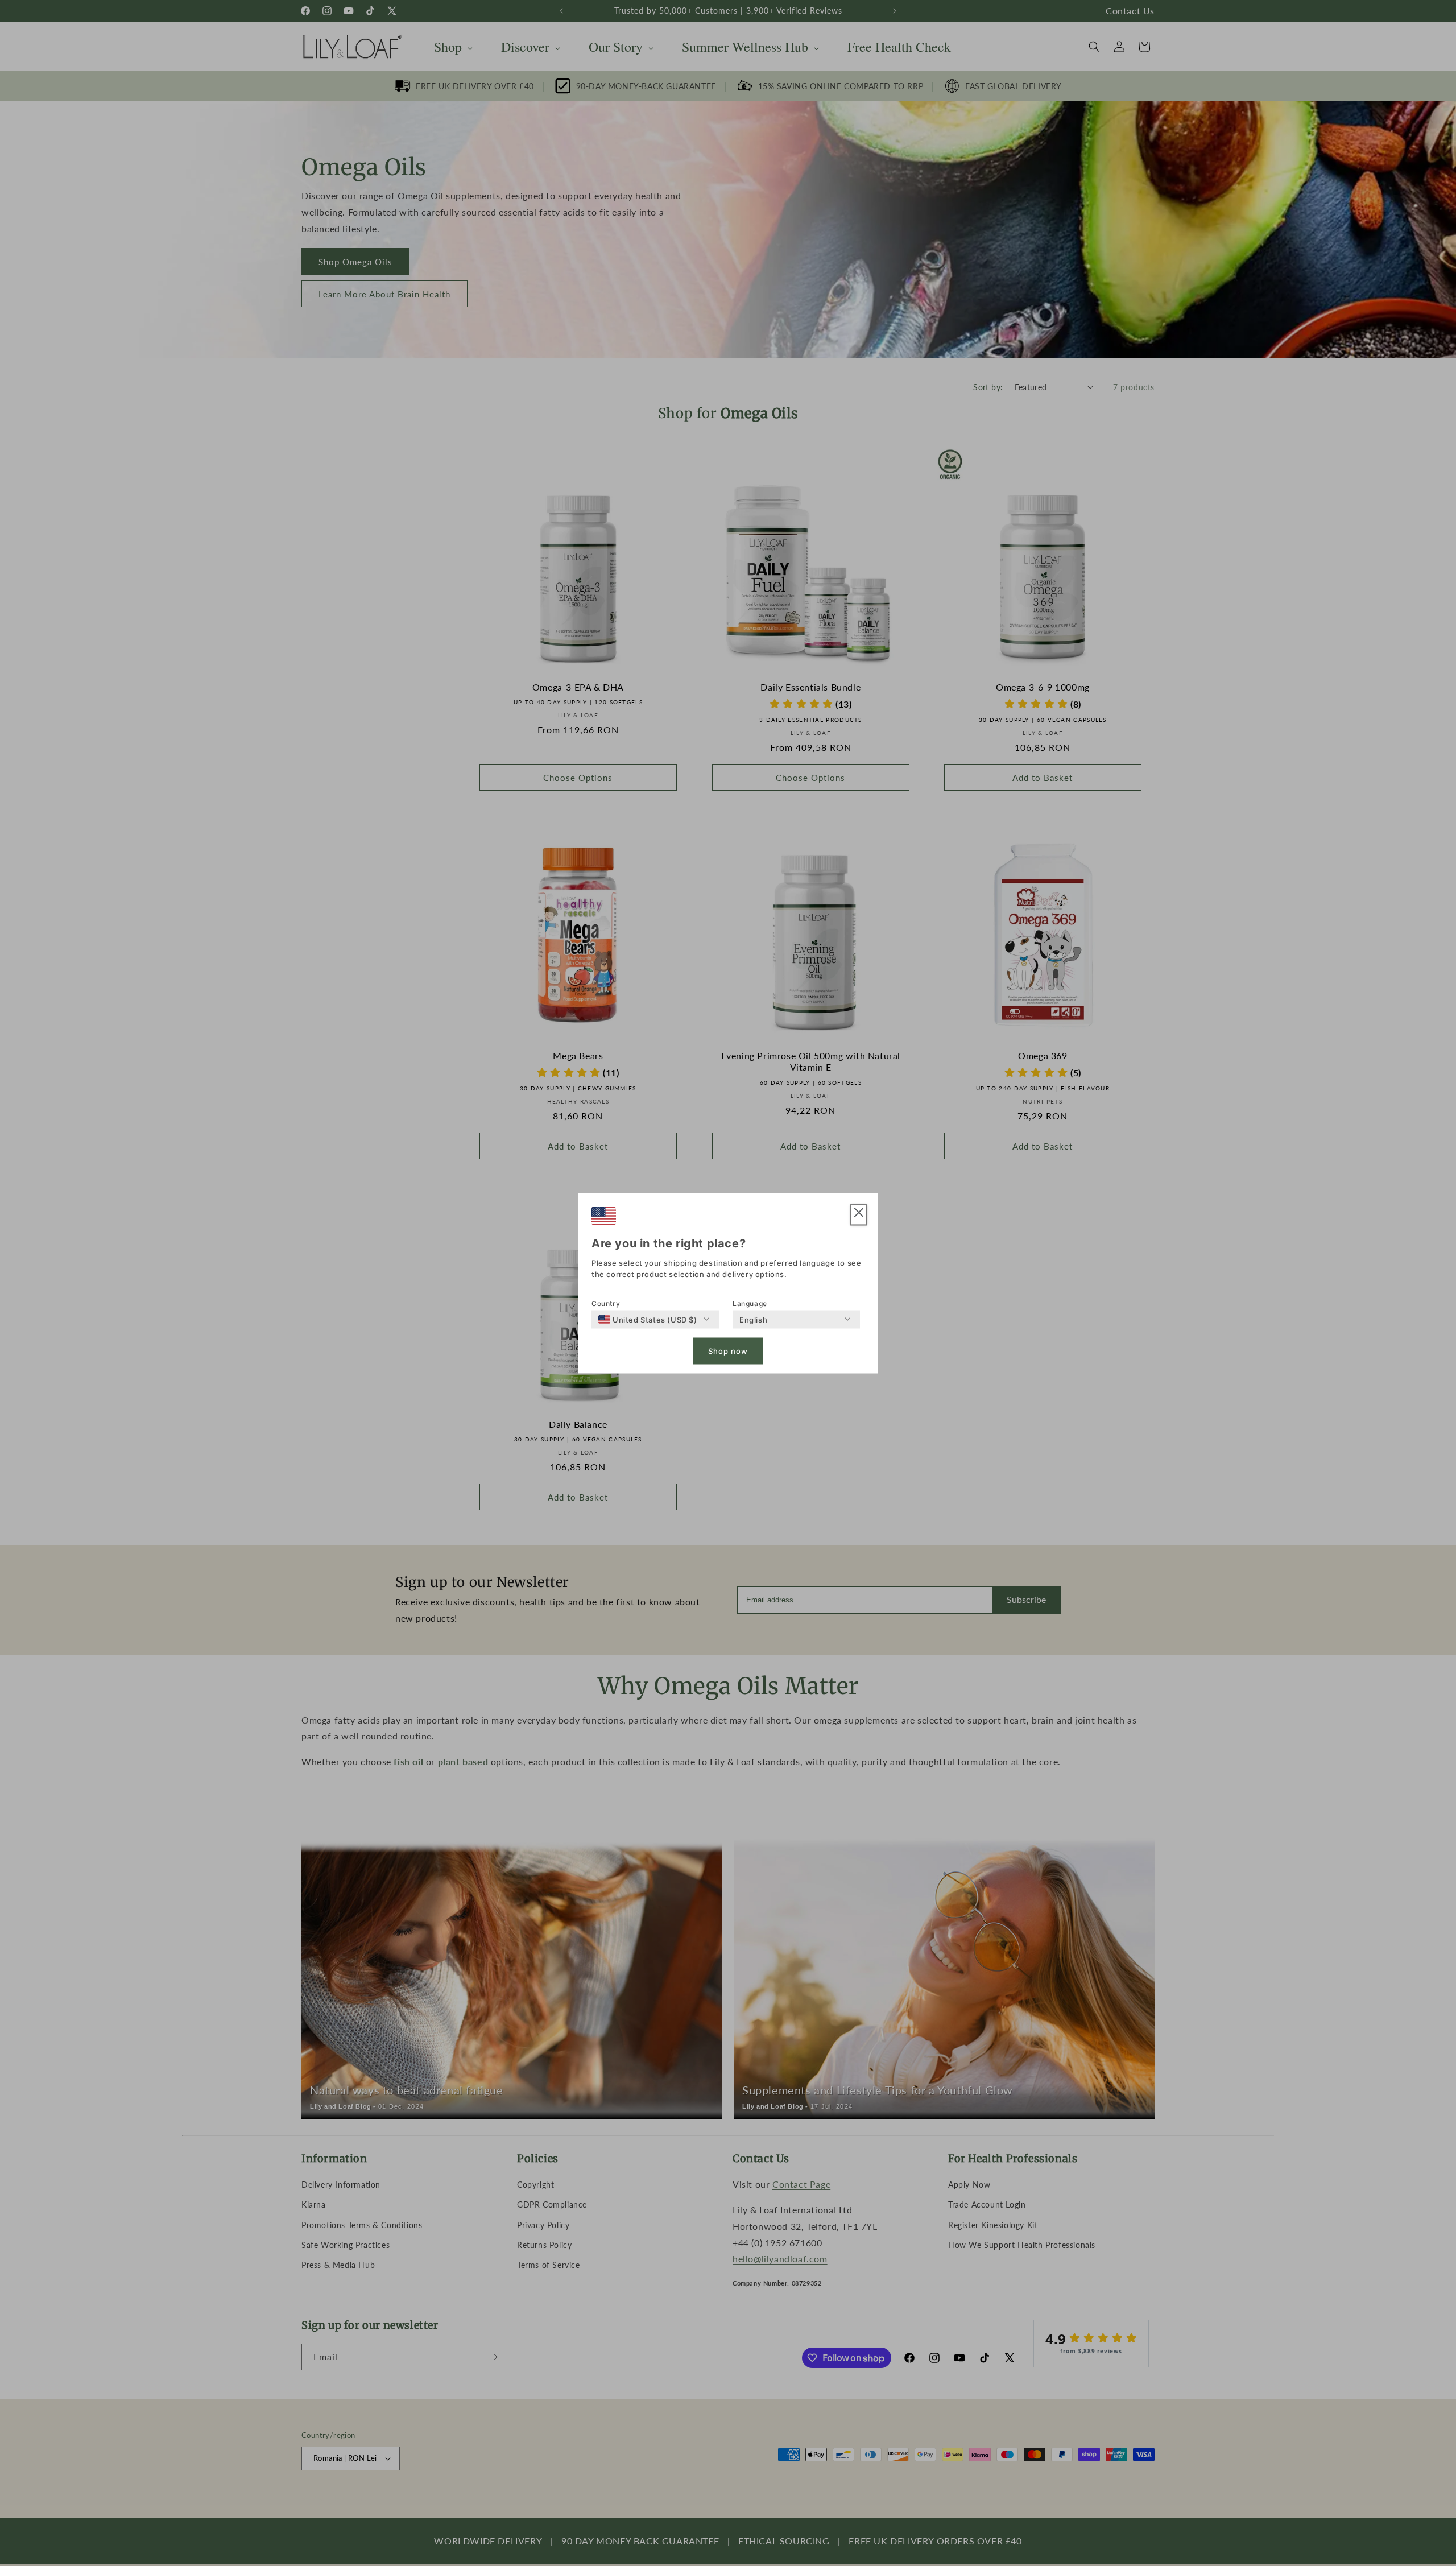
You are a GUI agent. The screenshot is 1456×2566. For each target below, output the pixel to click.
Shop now (728, 1351)
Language (750, 1303)
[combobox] (648, 1319)
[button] (859, 1215)
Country (606, 1303)
